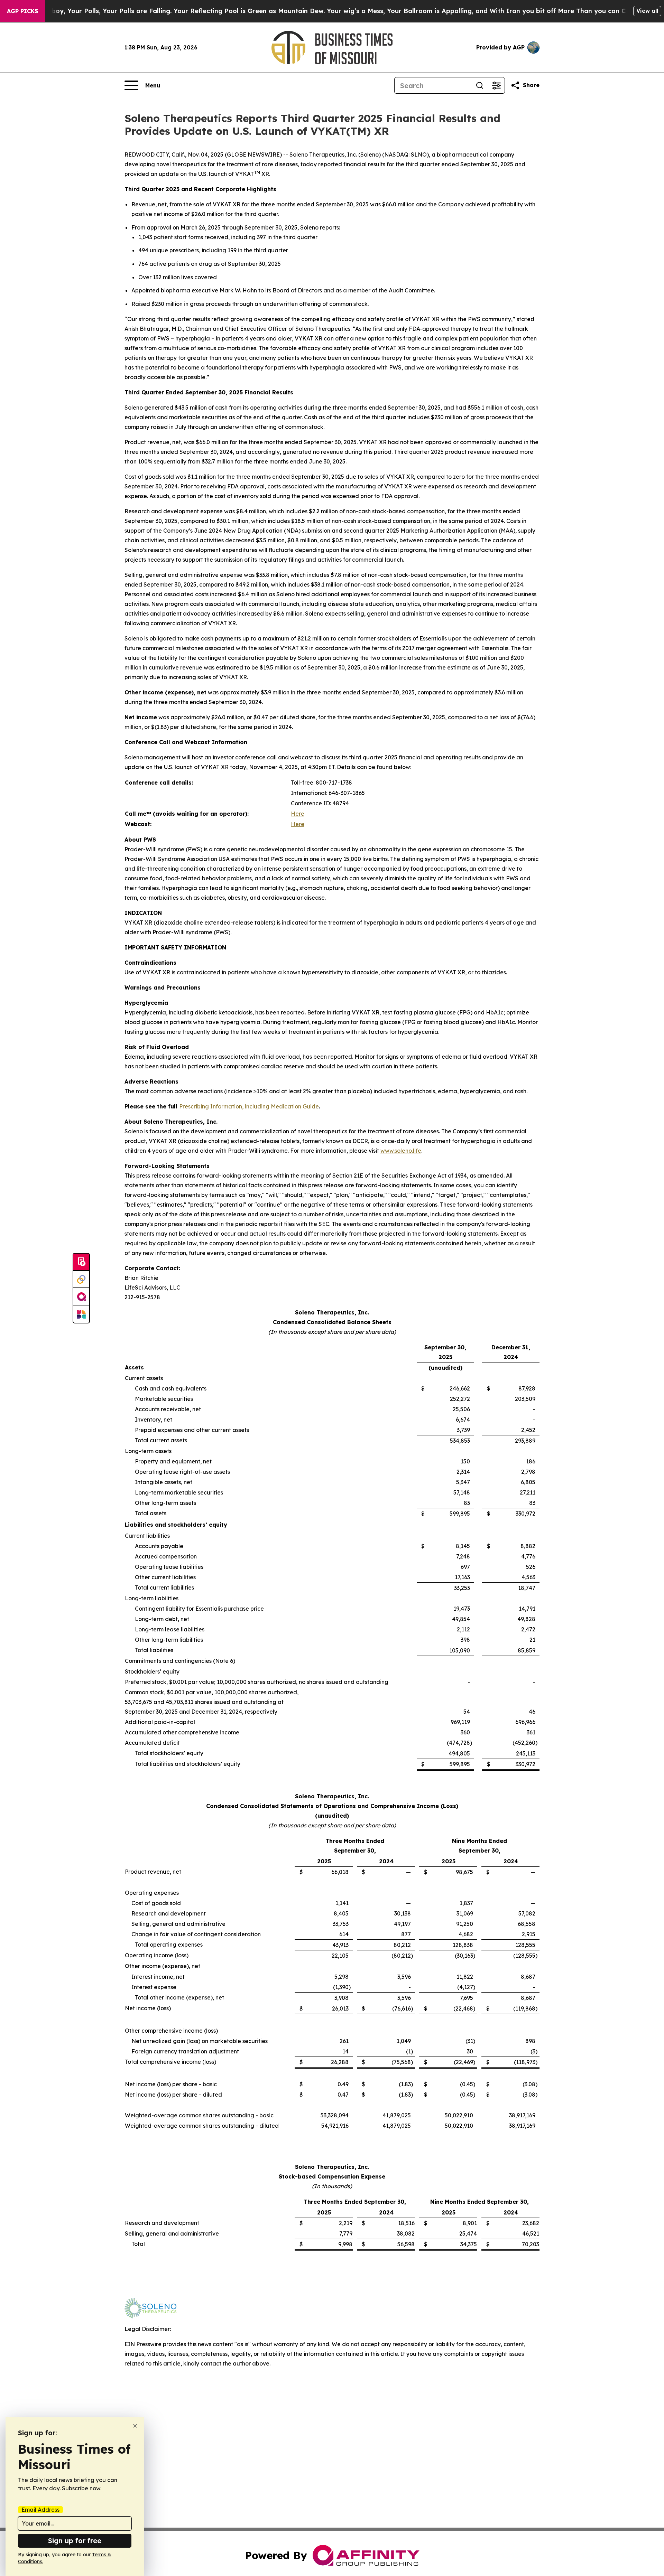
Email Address (40, 2510)
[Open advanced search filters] (496, 85)
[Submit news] (81, 1262)
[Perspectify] (81, 1280)
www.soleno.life (401, 1151)
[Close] (135, 2426)
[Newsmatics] (81, 1314)
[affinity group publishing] (81, 1297)
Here (298, 814)
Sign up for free (75, 2541)
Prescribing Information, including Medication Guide (249, 1106)
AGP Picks (22, 11)
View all (647, 11)
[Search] (480, 85)
